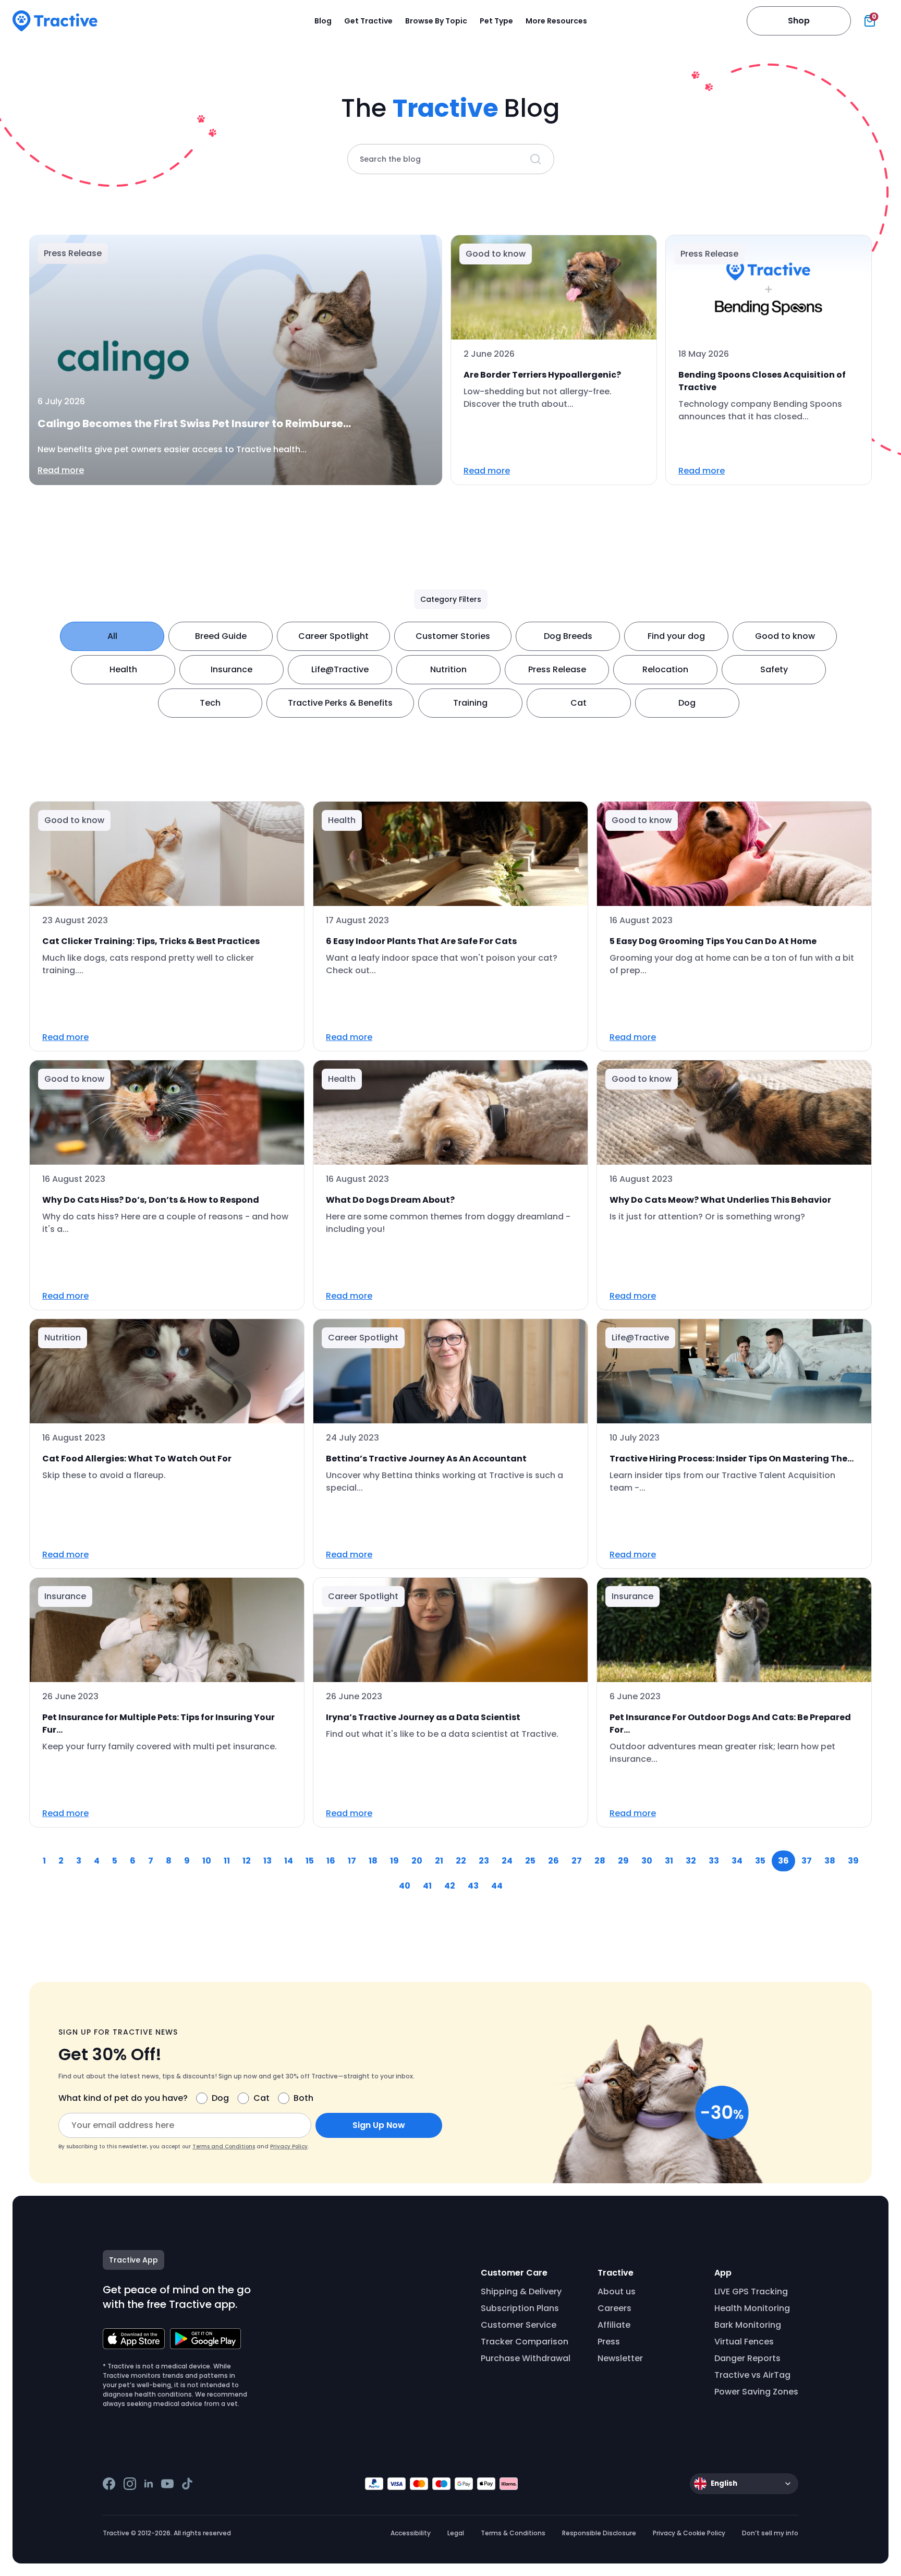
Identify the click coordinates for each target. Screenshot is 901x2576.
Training (470, 703)
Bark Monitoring (748, 2325)
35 (760, 1861)
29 (623, 1861)
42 (450, 1886)
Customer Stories (453, 636)
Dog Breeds (568, 636)
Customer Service (519, 2325)
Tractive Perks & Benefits (340, 703)
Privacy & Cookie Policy (689, 2533)
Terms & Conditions (513, 2533)
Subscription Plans (520, 2308)
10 (207, 1861)
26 (553, 1861)
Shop (799, 21)
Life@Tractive (340, 669)
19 (394, 1861)
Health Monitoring (752, 2308)
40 (405, 1886)
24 (507, 1861)
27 (577, 1861)
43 (473, 1886)
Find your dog (676, 636)
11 (227, 1861)
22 (461, 1861)
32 (691, 1861)
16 (331, 1861)
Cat (579, 703)
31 (669, 1861)
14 (289, 1861)
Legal (456, 2533)
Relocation (665, 669)
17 (352, 1861)
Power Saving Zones (756, 2392)
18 (373, 1861)
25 (530, 1861)
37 (807, 1861)
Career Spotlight (333, 636)
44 (497, 1886)
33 (714, 1861)
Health (123, 669)
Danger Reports (747, 2358)
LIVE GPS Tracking (751, 2291)
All (112, 636)
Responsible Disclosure (599, 2533)
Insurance (232, 669)
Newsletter (620, 2358)
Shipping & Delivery (521, 2291)
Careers (614, 2308)
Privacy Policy (289, 2146)
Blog (323, 21)
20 (417, 1861)
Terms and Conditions (224, 2146)
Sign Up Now (379, 2125)
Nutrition (448, 669)
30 (647, 1861)
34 (737, 1861)
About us (617, 2291)
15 (310, 1861)
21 (439, 1861)
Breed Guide (221, 636)
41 (427, 1886)
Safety (774, 669)
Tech (210, 703)
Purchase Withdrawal (526, 2358)
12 (247, 1861)
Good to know (785, 636)
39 (853, 1861)
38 (830, 1861)
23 (484, 1861)
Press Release (557, 669)
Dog (687, 703)
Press (609, 2342)
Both (303, 2098)
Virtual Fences (744, 2342)
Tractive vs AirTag (752, 2375)
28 (600, 1861)
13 (267, 1861)
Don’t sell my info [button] (770, 2533)
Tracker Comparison (525, 2342)
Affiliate (614, 2325)
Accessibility (411, 2533)
